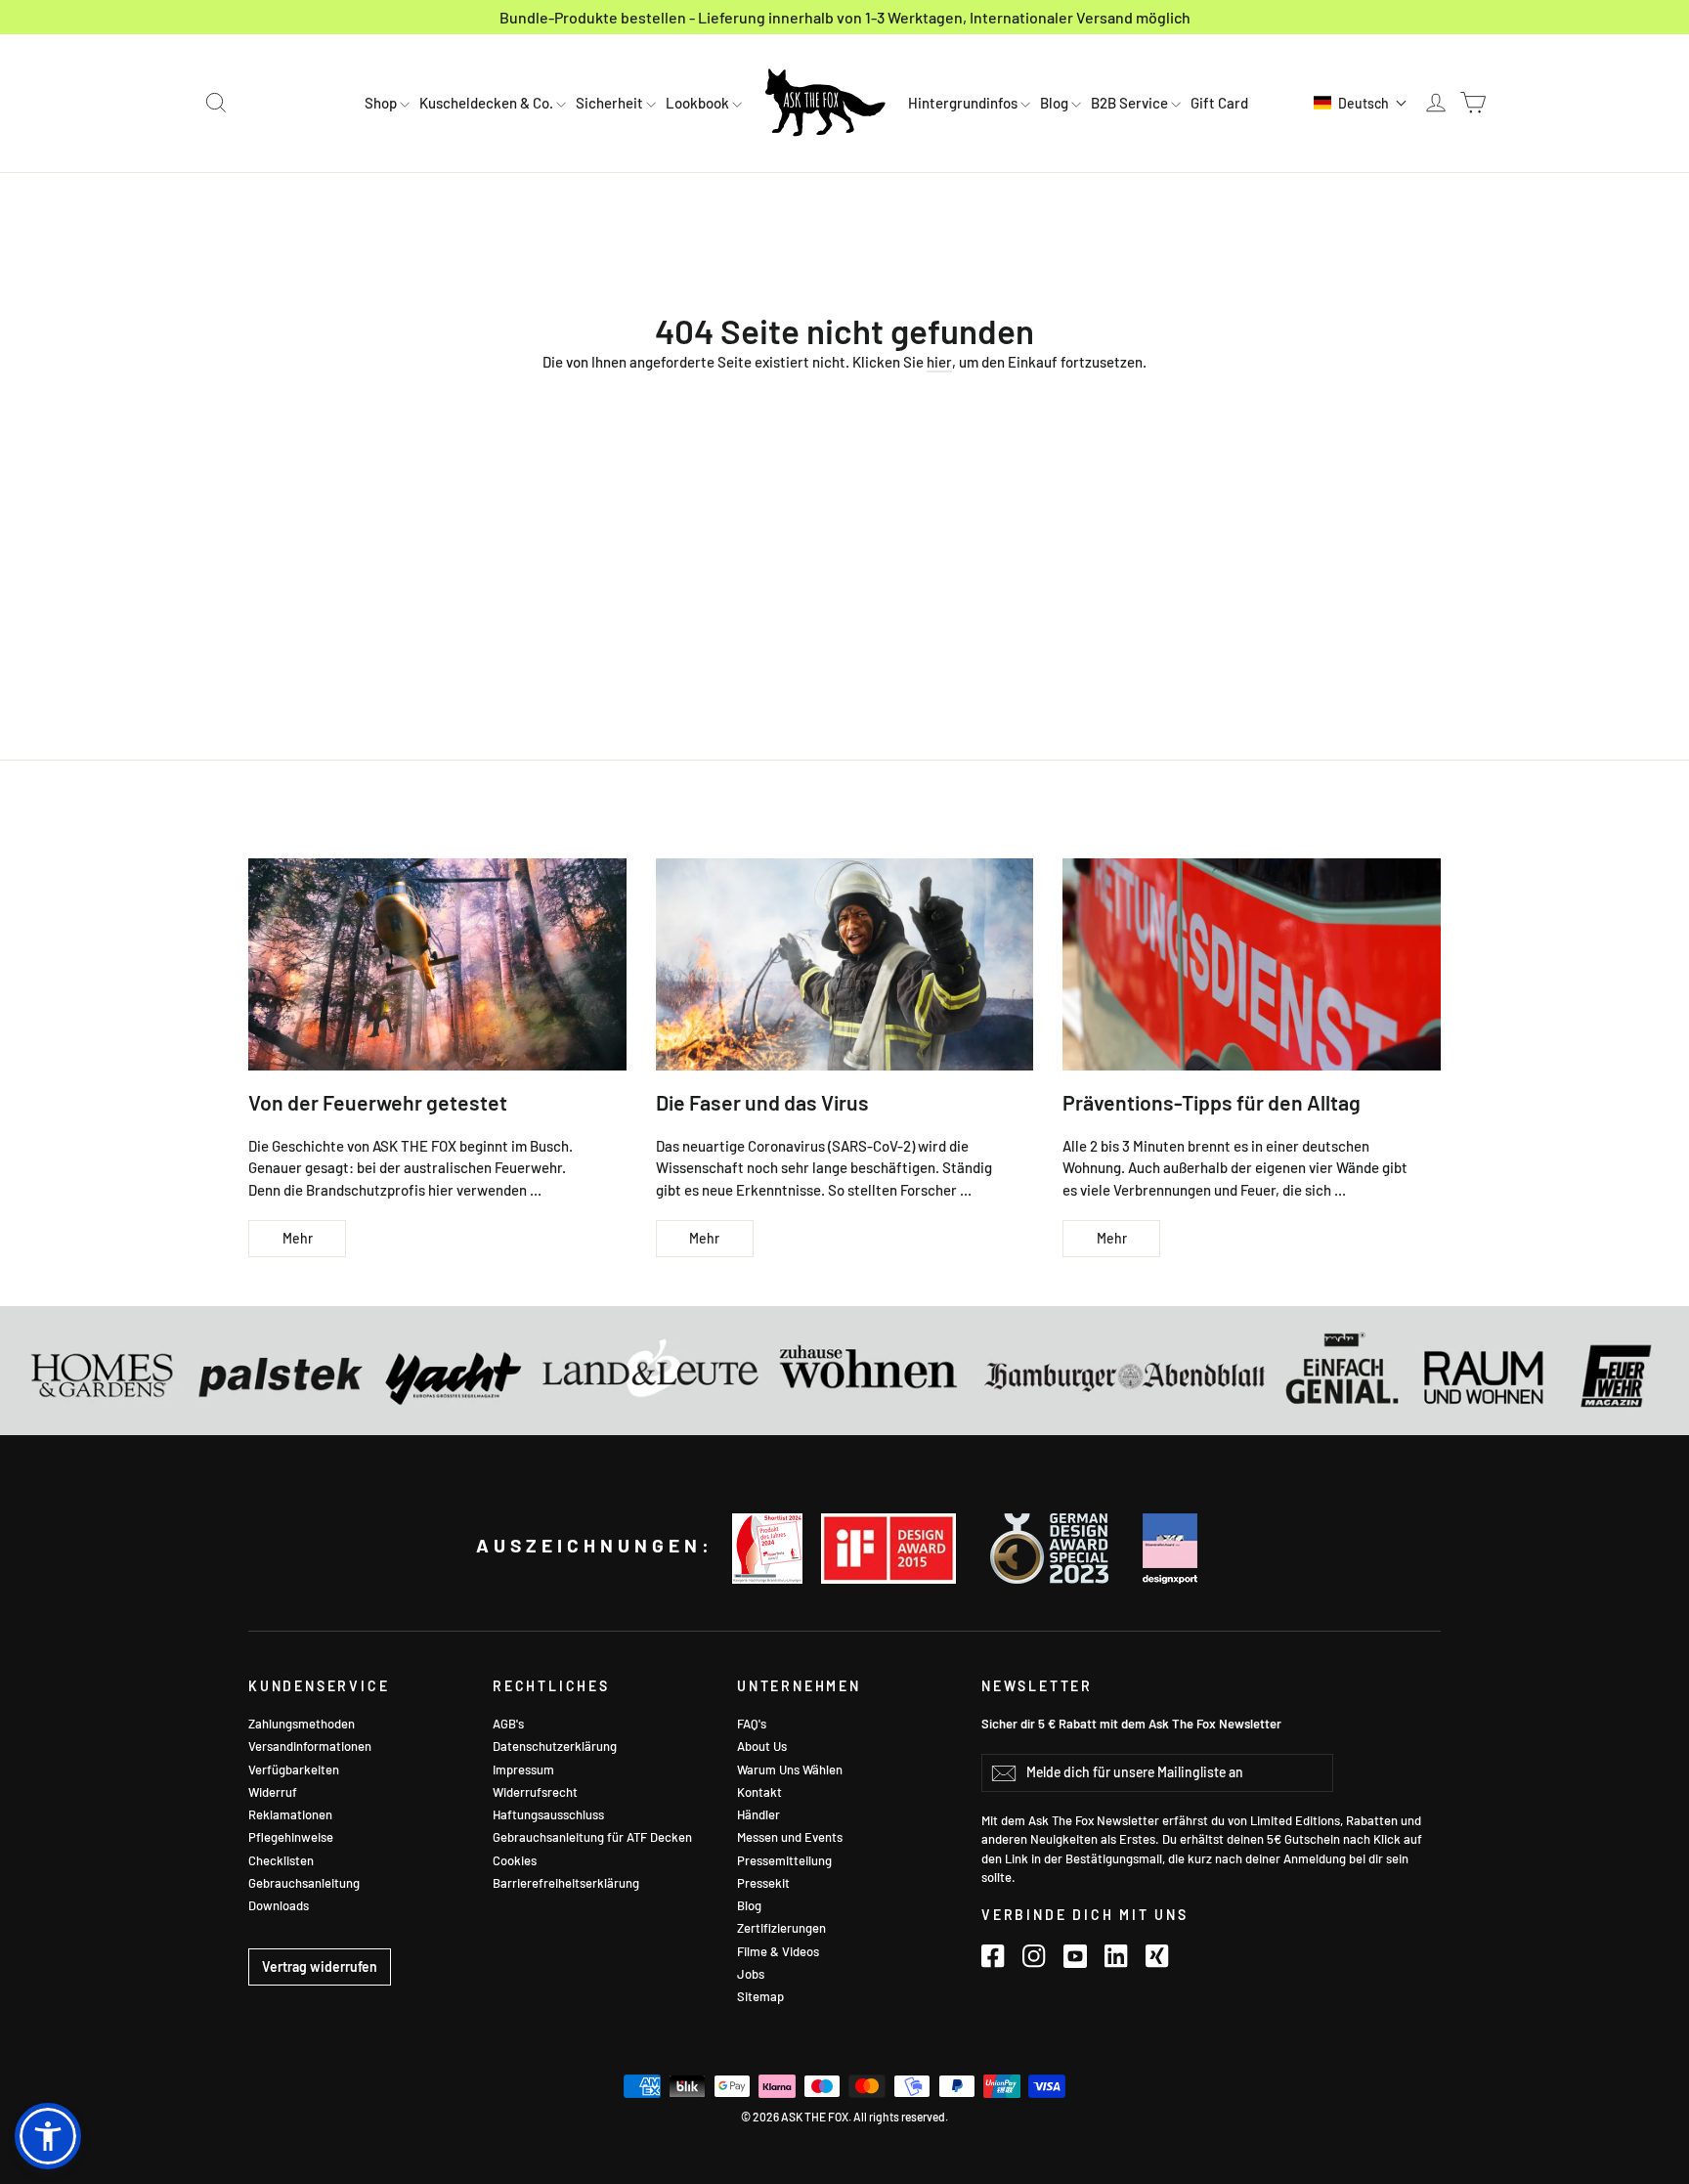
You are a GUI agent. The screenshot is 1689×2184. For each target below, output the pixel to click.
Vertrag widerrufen (320, 1966)
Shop (382, 103)
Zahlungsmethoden (302, 1724)
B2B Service (1131, 103)
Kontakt (759, 1792)
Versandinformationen (310, 1746)
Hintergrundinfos (964, 103)
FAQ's (752, 1724)
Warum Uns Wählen (790, 1769)
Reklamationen (290, 1814)
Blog (1056, 103)
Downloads (279, 1905)
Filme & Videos (778, 1951)
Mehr (298, 1238)
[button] (1361, 103)
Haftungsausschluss (548, 1814)
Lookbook (699, 103)
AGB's (508, 1724)
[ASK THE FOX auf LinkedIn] (1116, 1955)
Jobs (751, 1974)
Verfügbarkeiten (294, 1769)
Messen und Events (790, 1837)
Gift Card (1219, 103)
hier (939, 362)
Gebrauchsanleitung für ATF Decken (592, 1837)
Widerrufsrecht (535, 1792)
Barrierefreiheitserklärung (566, 1883)
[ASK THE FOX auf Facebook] (993, 1955)
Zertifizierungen (781, 1928)
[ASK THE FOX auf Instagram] (1034, 1955)
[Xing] (1157, 1955)
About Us (762, 1746)
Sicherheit (611, 103)
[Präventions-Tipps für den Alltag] (1252, 964)
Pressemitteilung (784, 1860)
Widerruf (273, 1792)
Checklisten (281, 1860)
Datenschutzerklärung (555, 1746)
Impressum (523, 1769)
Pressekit (763, 1883)
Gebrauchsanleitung (304, 1883)
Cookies (515, 1860)
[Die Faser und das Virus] (845, 964)
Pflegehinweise (291, 1837)
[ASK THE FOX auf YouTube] (1075, 1955)
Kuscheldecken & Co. (488, 103)
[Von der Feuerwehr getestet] (437, 964)
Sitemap (760, 1996)
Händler (758, 1814)
